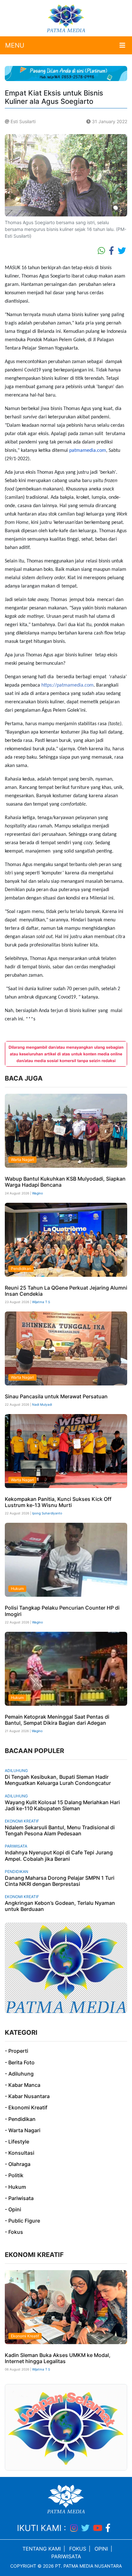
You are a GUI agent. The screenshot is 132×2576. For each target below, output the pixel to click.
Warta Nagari (22, 1160)
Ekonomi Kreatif (22, 1821)
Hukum (17, 1589)
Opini (101, 2549)
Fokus (78, 2549)
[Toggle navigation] (122, 45)
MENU (15, 45)
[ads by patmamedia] (66, 73)
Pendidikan (21, 1269)
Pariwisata (16, 1846)
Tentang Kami (42, 2549)
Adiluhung (16, 1771)
